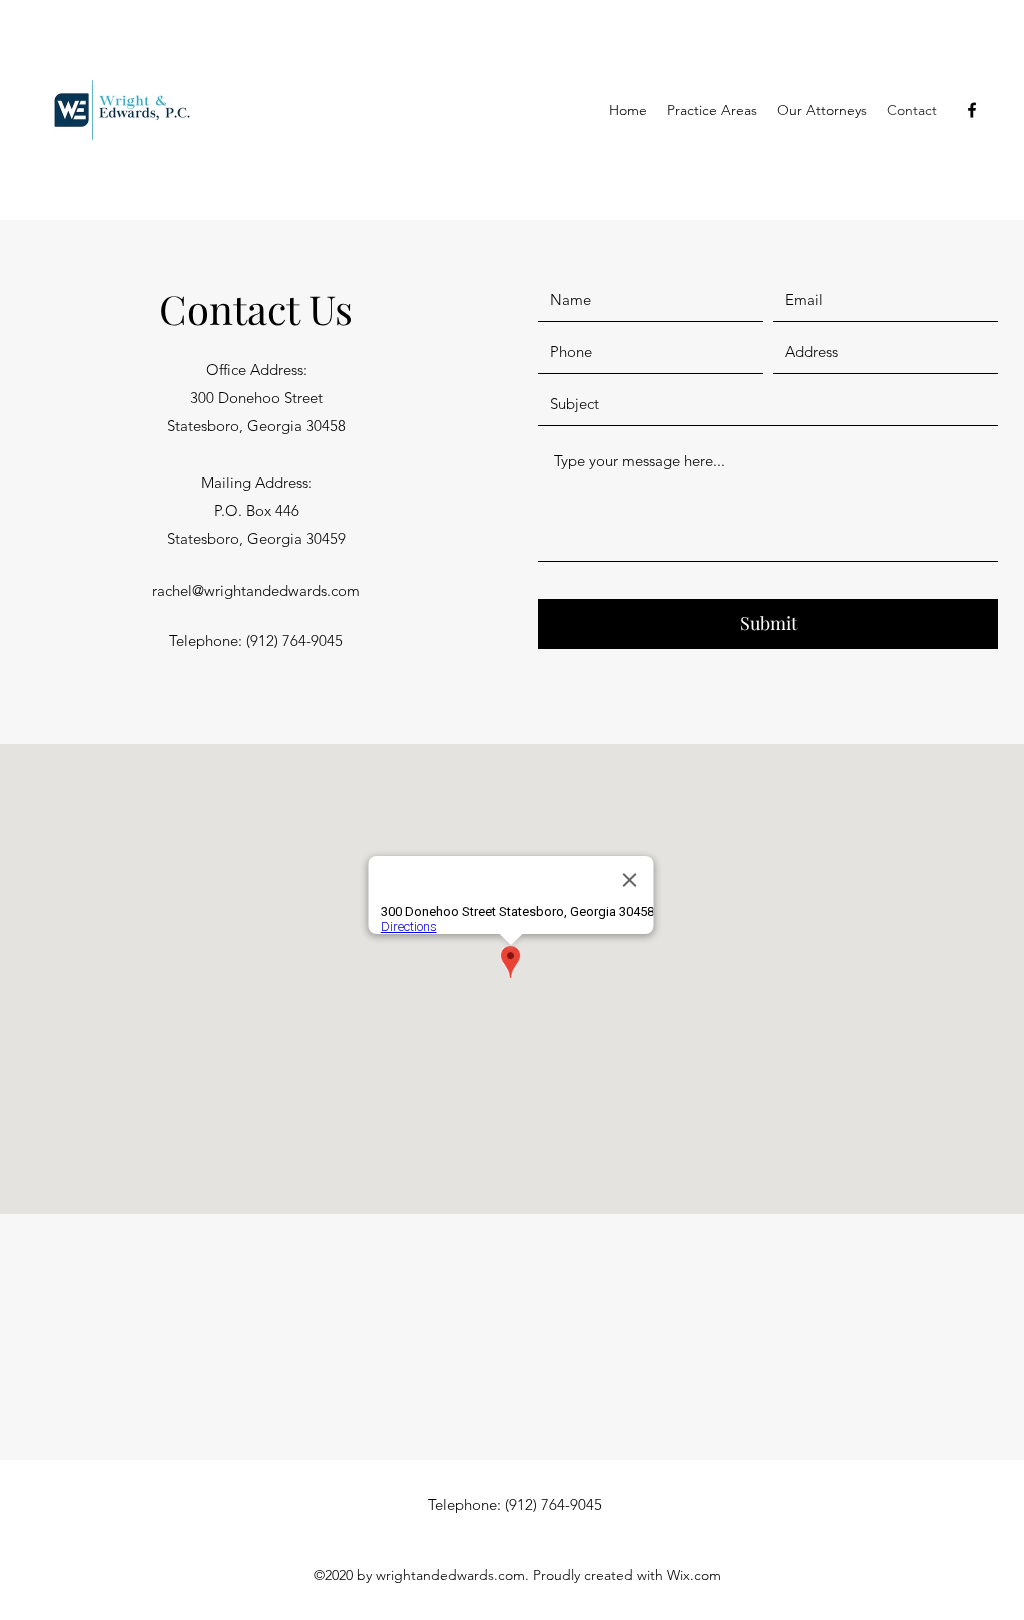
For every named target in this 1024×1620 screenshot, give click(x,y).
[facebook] (972, 110)
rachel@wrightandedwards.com (256, 590)
